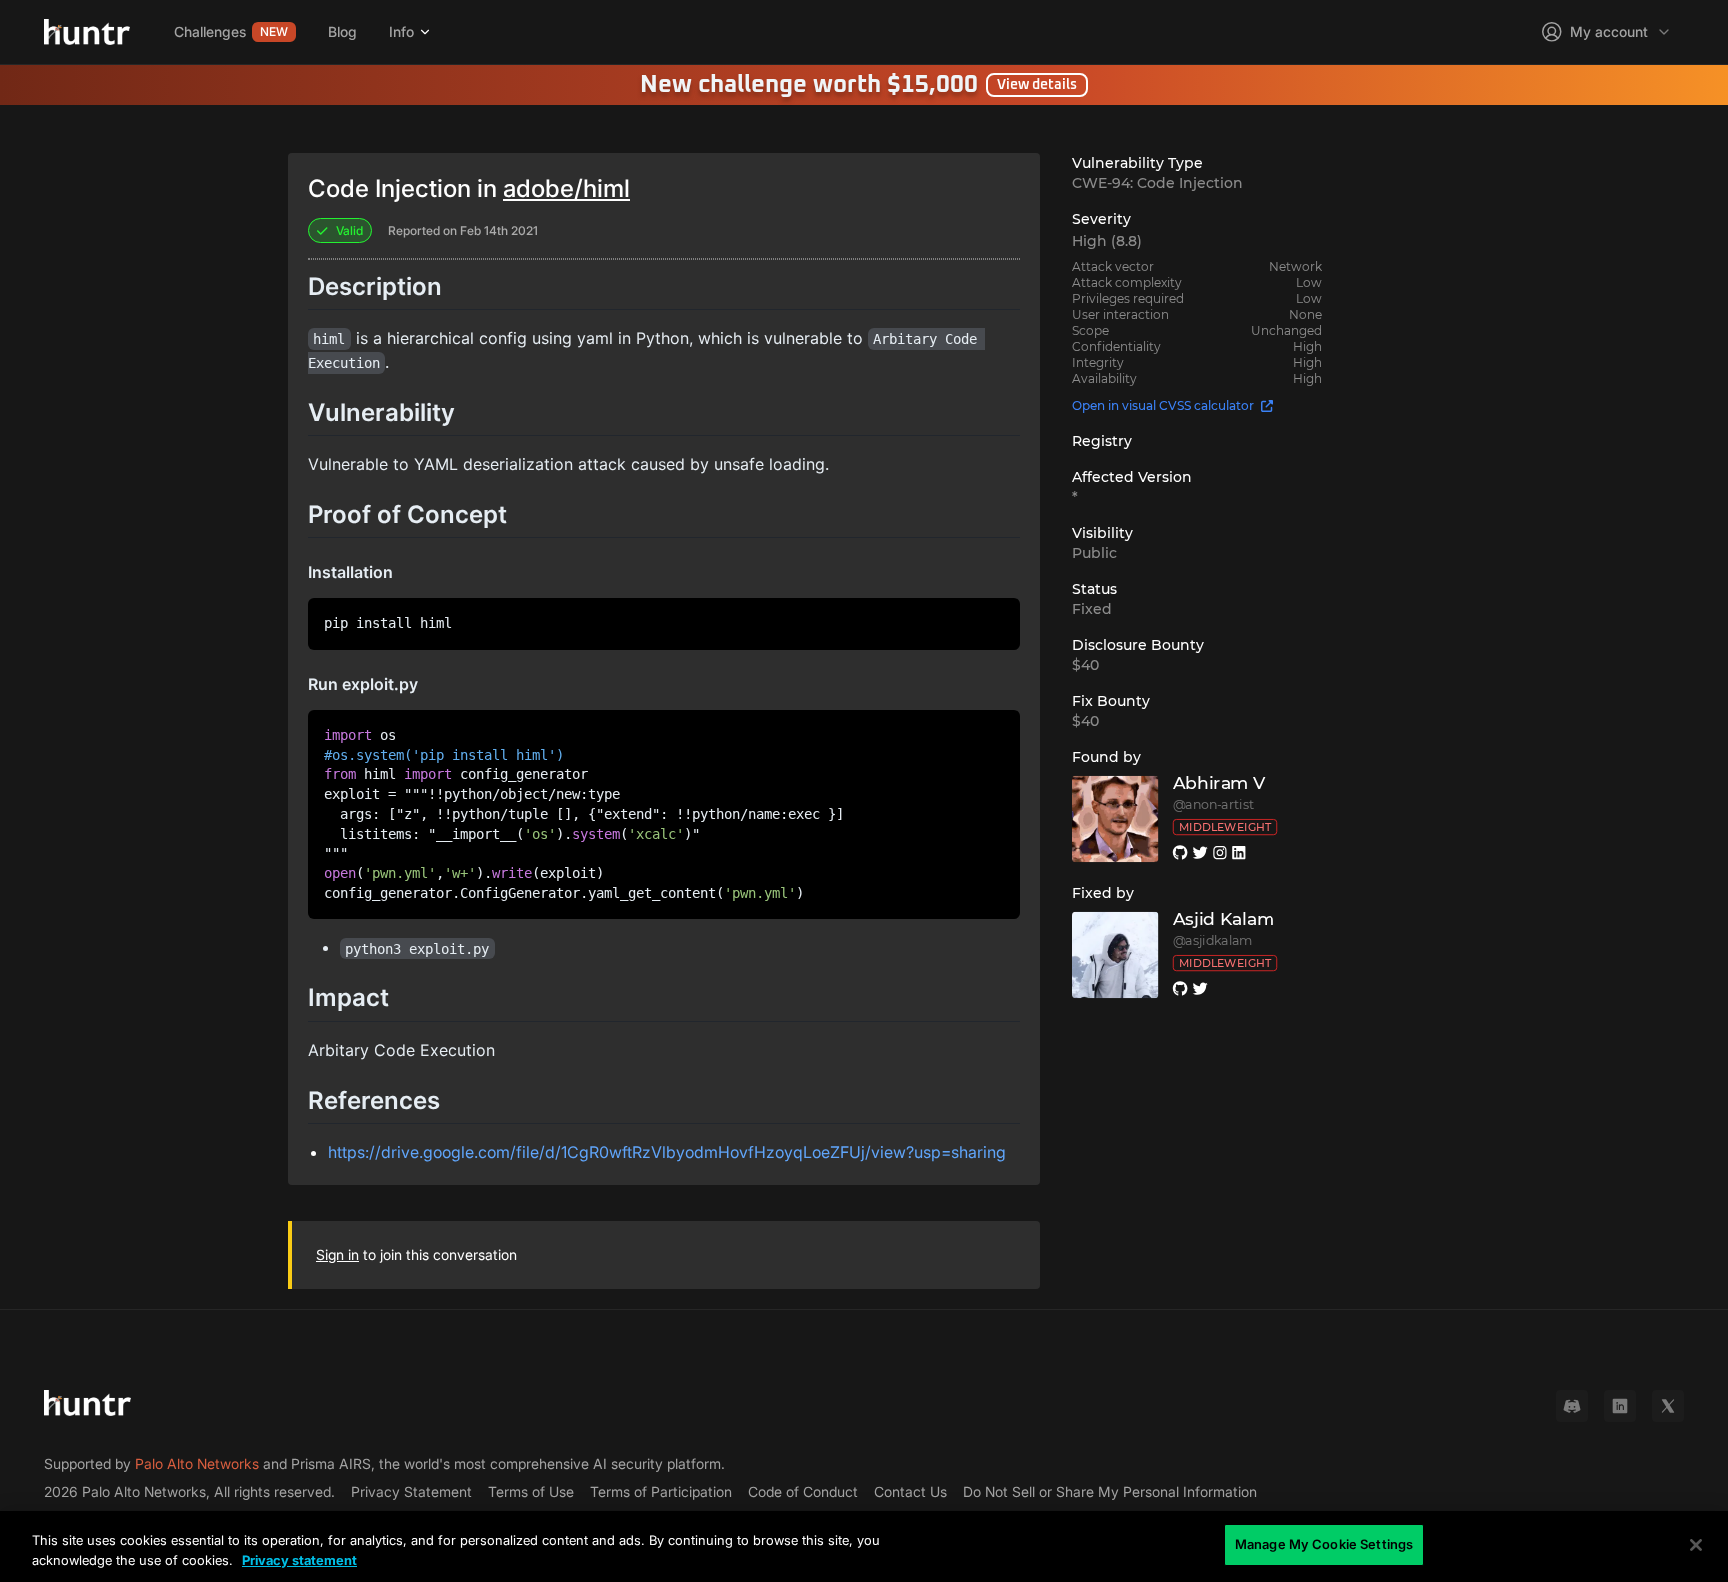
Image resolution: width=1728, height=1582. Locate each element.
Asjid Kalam (1224, 919)
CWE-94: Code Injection (1157, 183)
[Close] (1696, 1545)
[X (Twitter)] (1668, 1406)
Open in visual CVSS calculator (1163, 405)
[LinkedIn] (1620, 1406)
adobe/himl (566, 188)
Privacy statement (299, 1560)
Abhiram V (1219, 783)
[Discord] (1572, 1406)
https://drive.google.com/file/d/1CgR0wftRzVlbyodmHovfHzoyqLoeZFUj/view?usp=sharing (667, 1152)
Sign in (337, 1254)
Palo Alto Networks (197, 1463)
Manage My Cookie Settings (1324, 1544)
